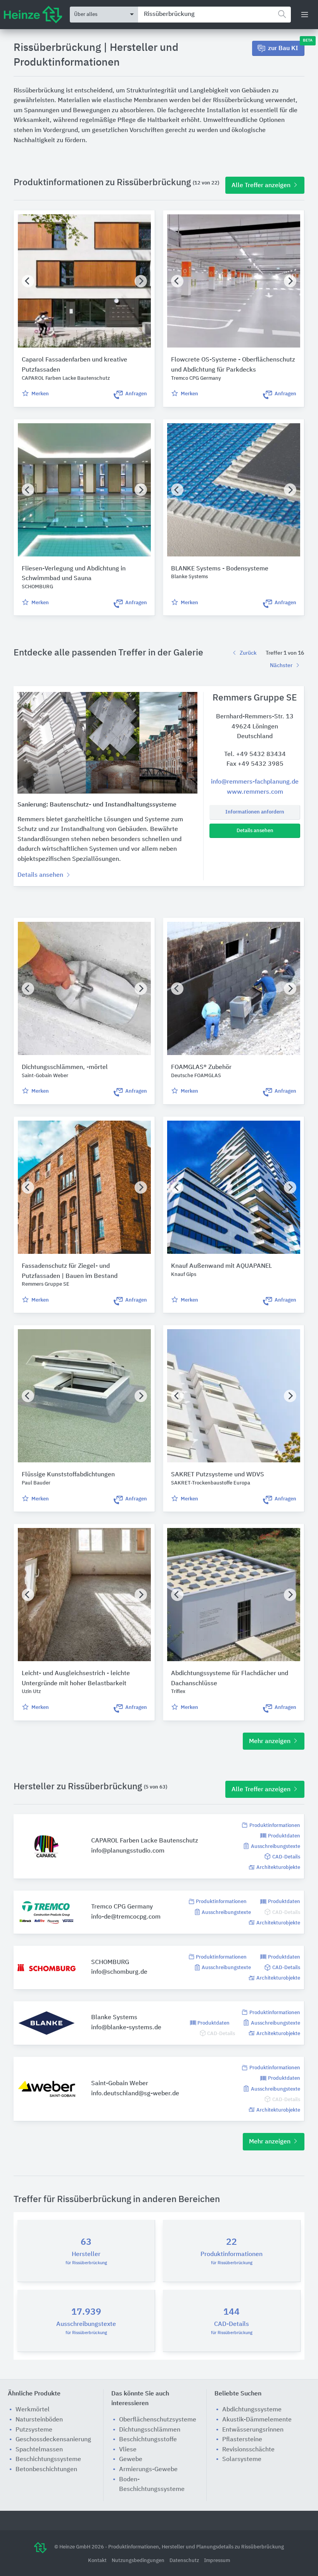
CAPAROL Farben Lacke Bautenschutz (145, 1841)
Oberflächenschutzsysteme (158, 2420)
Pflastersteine (242, 2440)
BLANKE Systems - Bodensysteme (220, 569)
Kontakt (98, 2561)
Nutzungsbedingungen (139, 2561)
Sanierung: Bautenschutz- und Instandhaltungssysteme (97, 805)
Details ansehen (255, 831)
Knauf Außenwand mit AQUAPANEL (221, 1266)
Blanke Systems (114, 2018)
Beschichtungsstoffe (148, 2440)
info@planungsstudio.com (128, 1851)
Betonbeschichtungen (46, 2470)
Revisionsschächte (248, 2450)
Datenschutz (185, 2561)
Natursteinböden (39, 2420)
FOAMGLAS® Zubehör (201, 1067)
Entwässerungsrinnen (253, 2430)
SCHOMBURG (110, 1962)
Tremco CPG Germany (122, 1907)
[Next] (141, 281)
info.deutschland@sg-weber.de (135, 2094)
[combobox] (214, 15)
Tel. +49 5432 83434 (255, 754)
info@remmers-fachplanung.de (255, 782)
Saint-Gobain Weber (120, 2084)
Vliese (128, 2450)
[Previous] (28, 281)
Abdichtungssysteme (252, 2410)
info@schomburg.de (119, 1972)
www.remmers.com (255, 792)
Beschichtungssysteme (48, 2460)
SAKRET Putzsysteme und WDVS (218, 1475)
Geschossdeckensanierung (53, 2440)
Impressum (217, 2561)
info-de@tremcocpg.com (126, 1917)
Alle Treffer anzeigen (262, 186)
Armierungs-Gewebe (148, 2470)
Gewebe (131, 2460)
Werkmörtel (33, 2410)
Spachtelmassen (39, 2450)
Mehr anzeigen (270, 1742)
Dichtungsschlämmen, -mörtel (65, 1067)
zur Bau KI (286, 46)
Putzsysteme (34, 2430)
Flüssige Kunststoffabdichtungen (68, 1475)
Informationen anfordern (255, 812)
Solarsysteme (242, 2460)
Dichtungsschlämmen (150, 2430)
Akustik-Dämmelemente (257, 2420)
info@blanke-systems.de (126, 2028)
